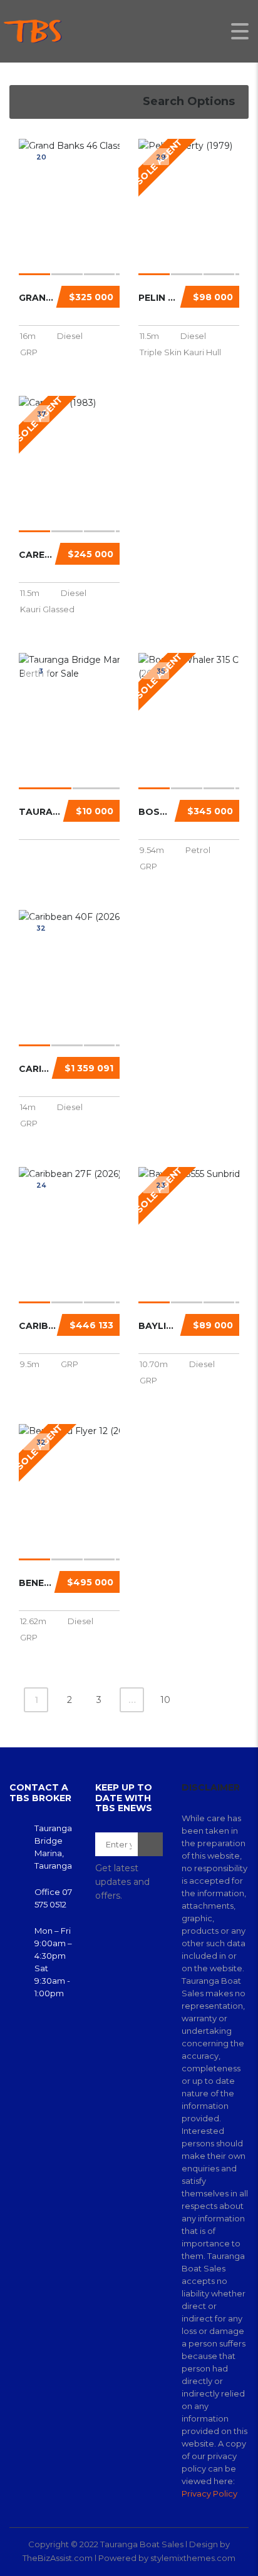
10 (165, 1700)
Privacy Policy (209, 2493)
